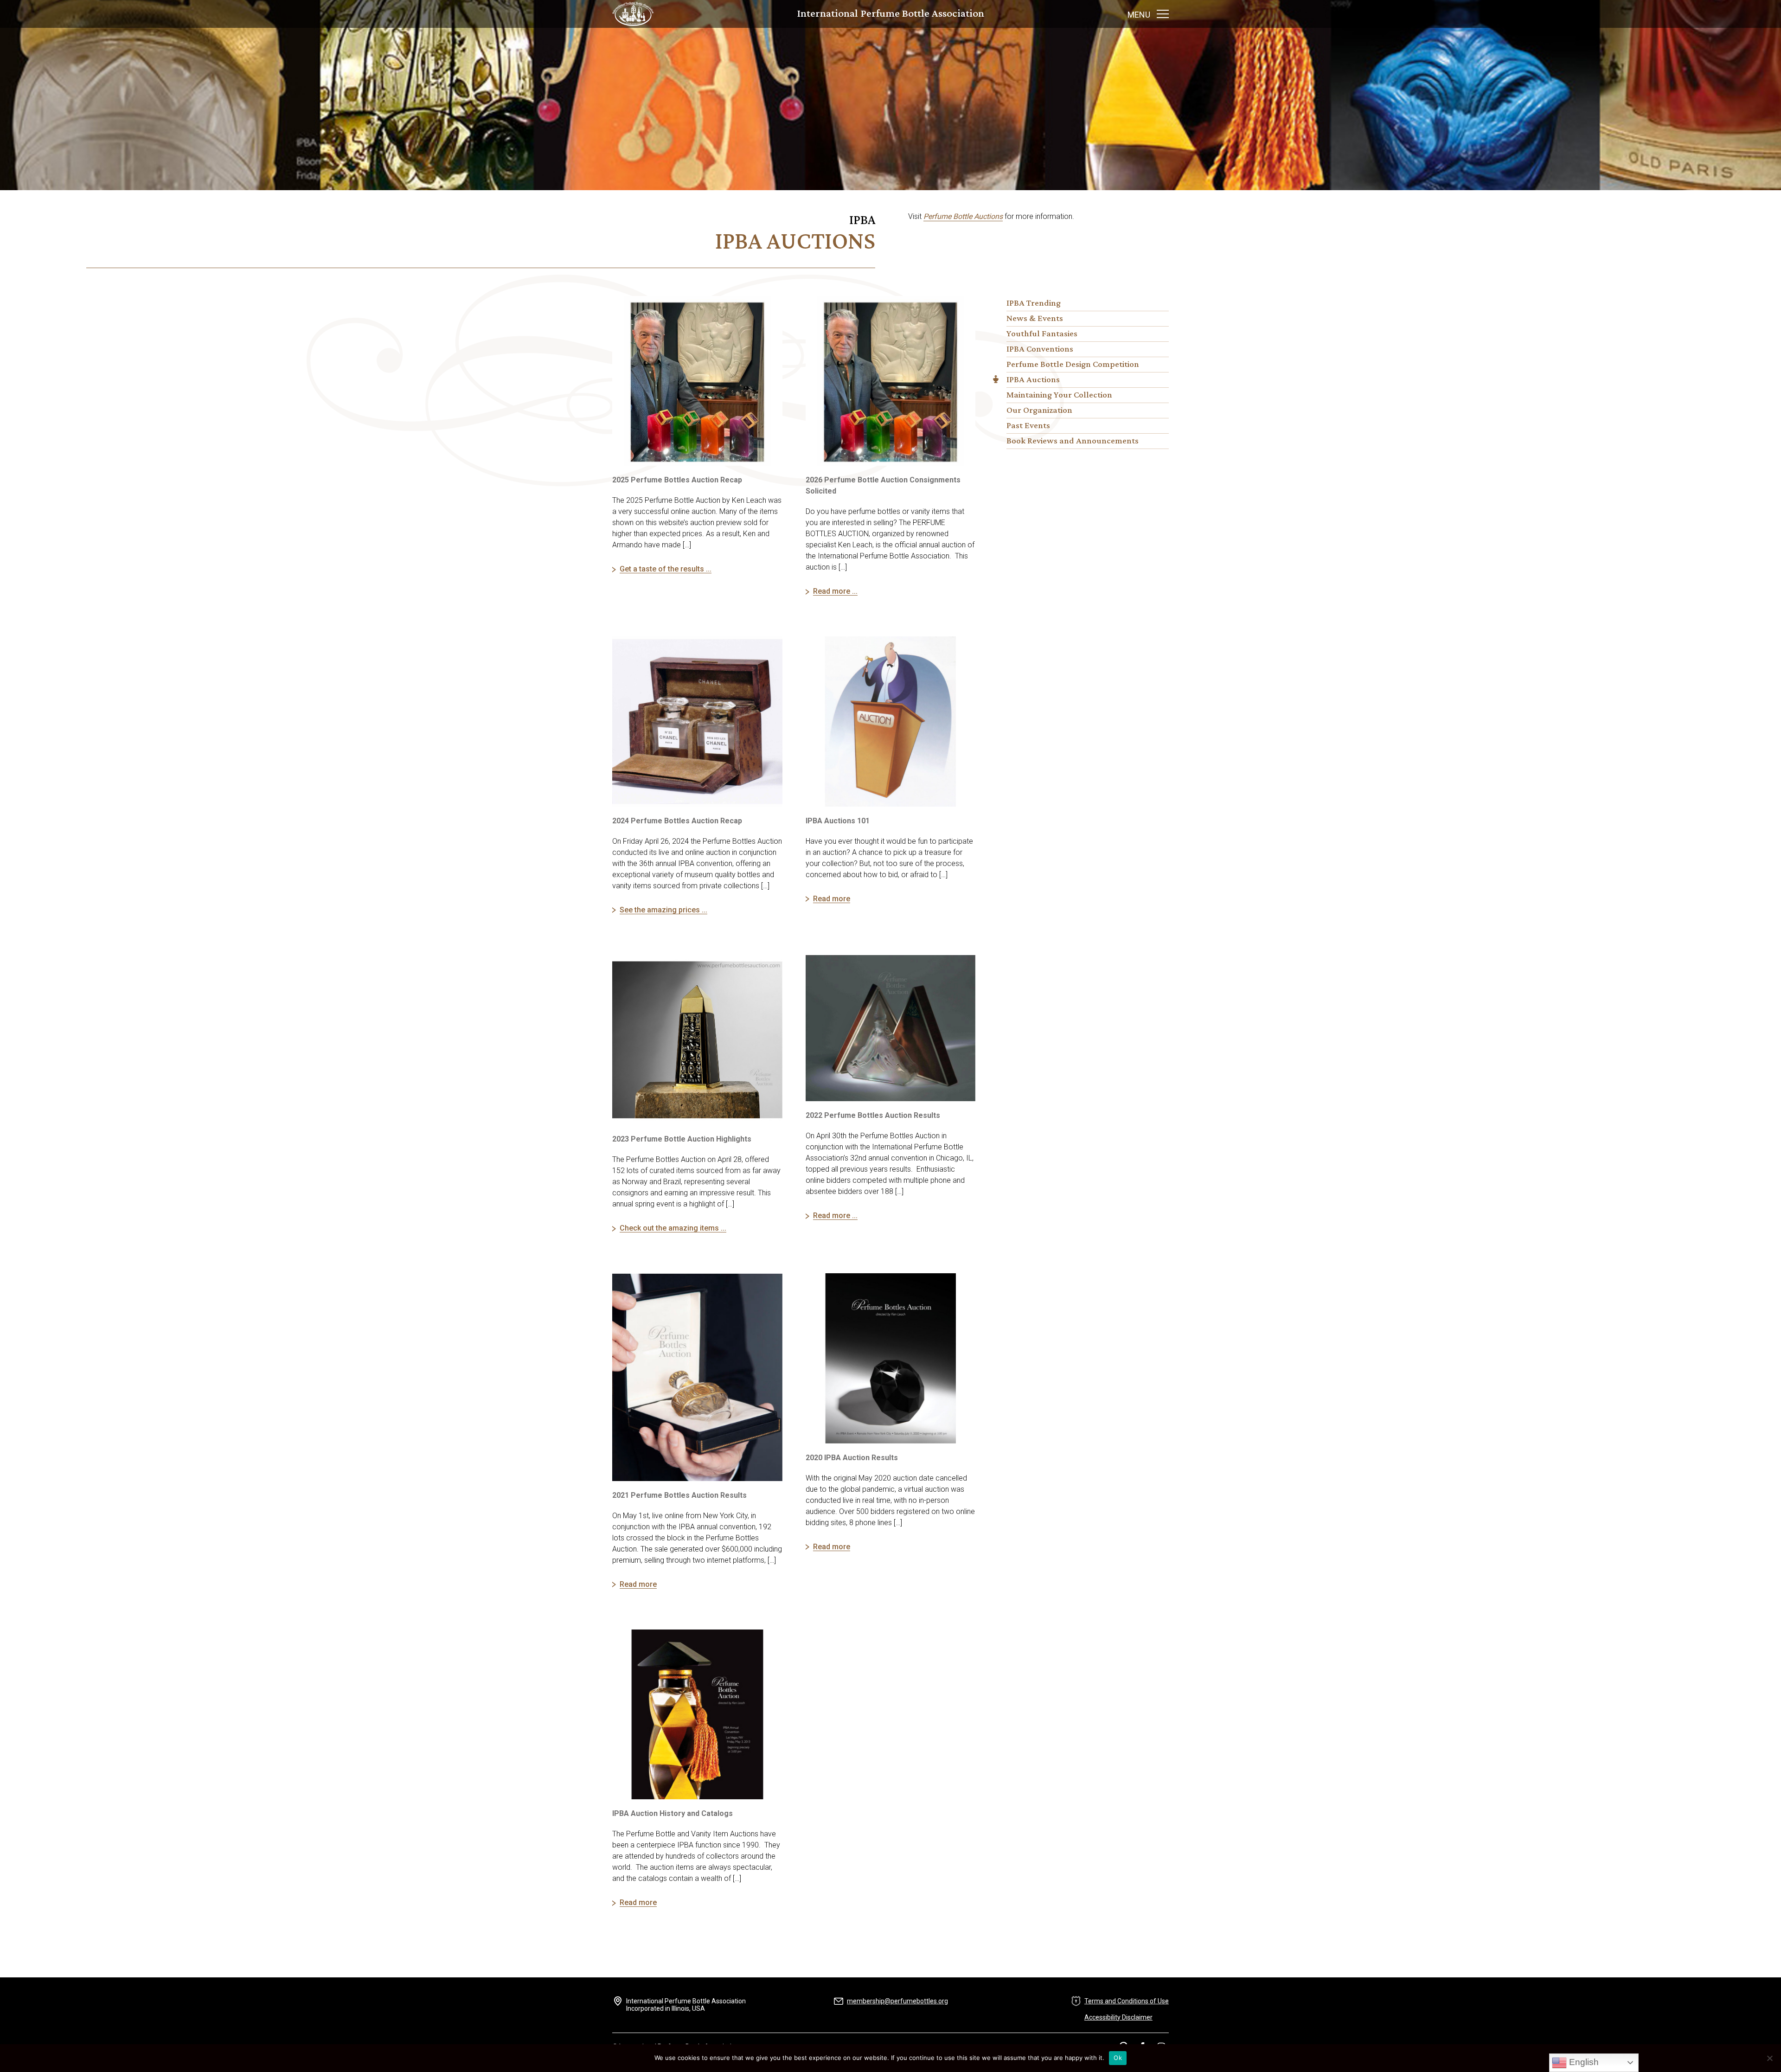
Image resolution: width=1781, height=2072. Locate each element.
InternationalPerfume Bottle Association (891, 14)
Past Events (1028, 426)
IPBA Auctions (1033, 380)
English (1583, 2062)
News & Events (1035, 319)
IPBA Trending (1034, 303)
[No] (1769, 2058)
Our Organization (1039, 411)
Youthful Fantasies (1042, 334)
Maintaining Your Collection (1059, 395)
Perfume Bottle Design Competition (1073, 365)
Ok (1118, 2058)
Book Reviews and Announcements (1073, 441)
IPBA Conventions (1040, 349)
